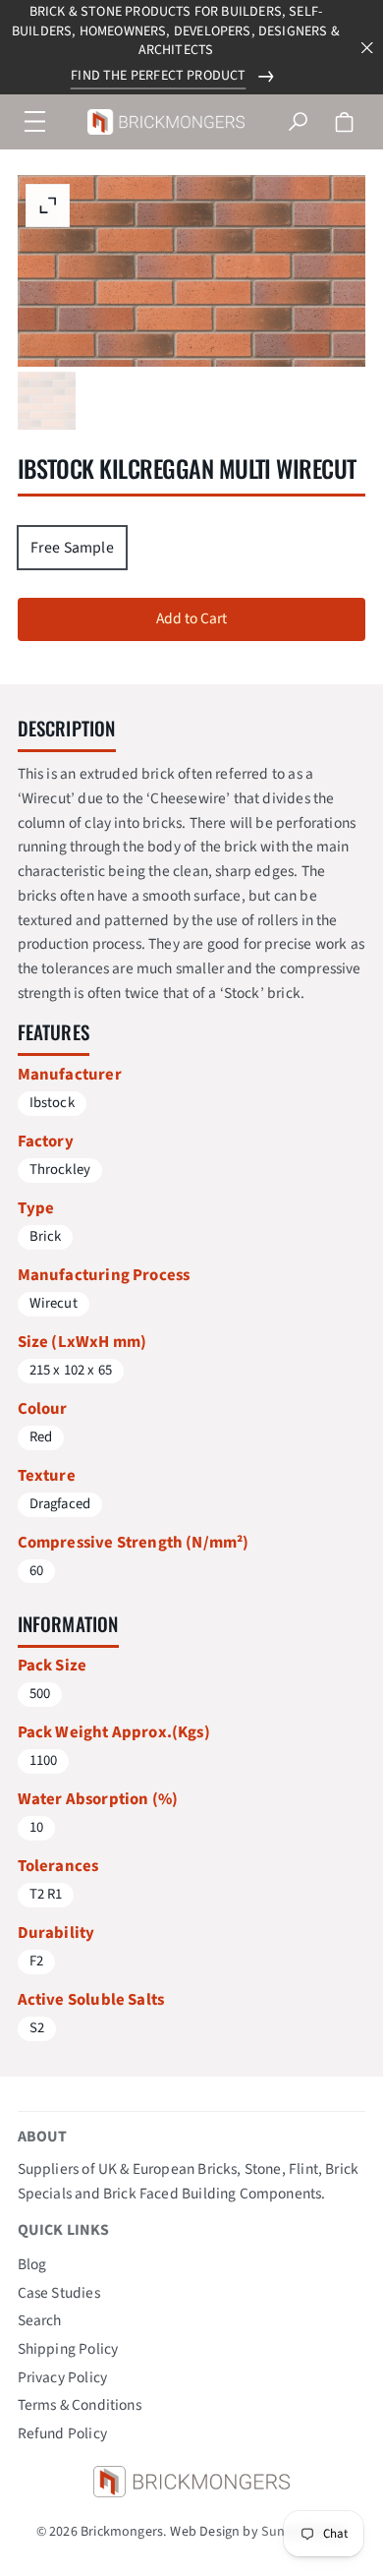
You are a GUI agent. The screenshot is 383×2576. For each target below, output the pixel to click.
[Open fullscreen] (47, 401)
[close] (367, 48)
